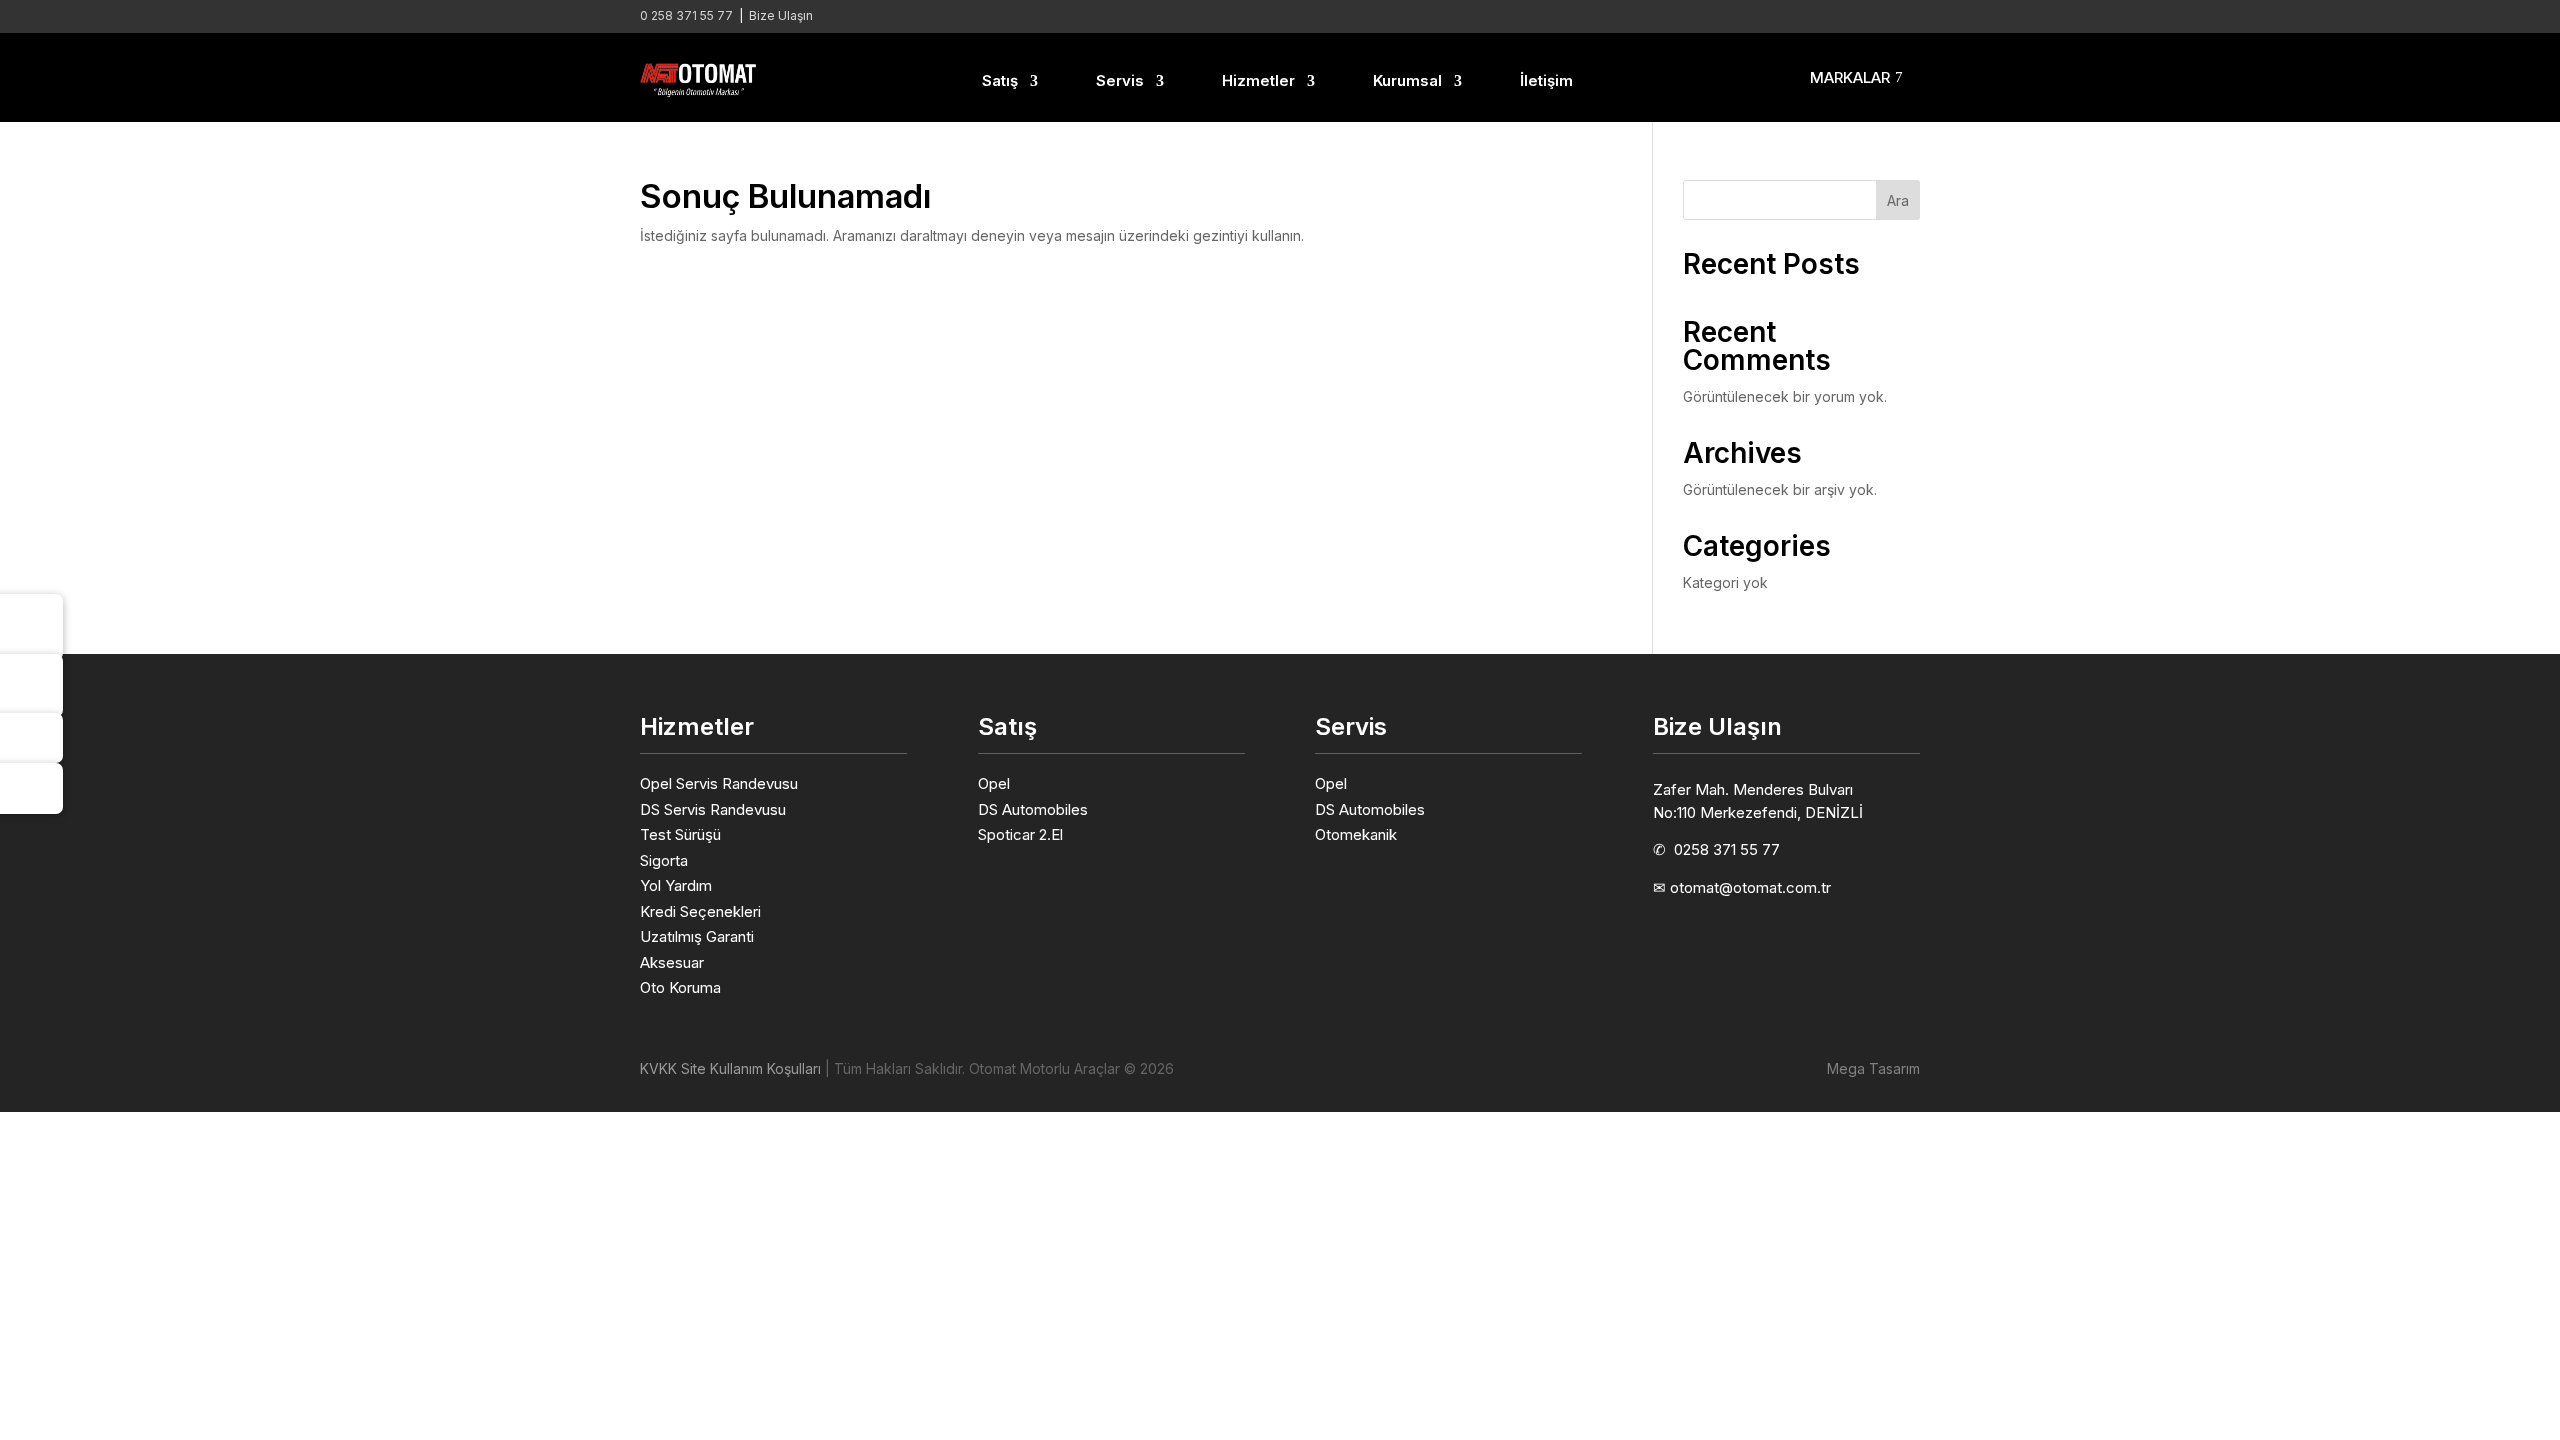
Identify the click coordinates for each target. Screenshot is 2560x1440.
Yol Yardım (676, 885)
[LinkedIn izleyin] (1784, 16)
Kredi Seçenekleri (700, 911)
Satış (1000, 80)
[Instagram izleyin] (1824, 16)
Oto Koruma (680, 987)
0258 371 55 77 (1727, 849)
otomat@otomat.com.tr (1750, 887)
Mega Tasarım (1873, 1068)
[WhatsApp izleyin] (1904, 16)
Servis (1120, 80)
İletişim (1546, 80)
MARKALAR (1850, 77)
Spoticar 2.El (1020, 834)
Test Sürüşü (680, 834)
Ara (1898, 200)
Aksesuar (672, 962)
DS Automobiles (1033, 809)
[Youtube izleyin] (1864, 16)
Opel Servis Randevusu (719, 783)
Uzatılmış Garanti (697, 936)
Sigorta (664, 860)
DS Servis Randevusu (713, 809)
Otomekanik (1356, 834)
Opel (994, 783)
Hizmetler (1258, 80)
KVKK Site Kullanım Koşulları (730, 1068)
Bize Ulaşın (781, 15)
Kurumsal (1407, 80)
